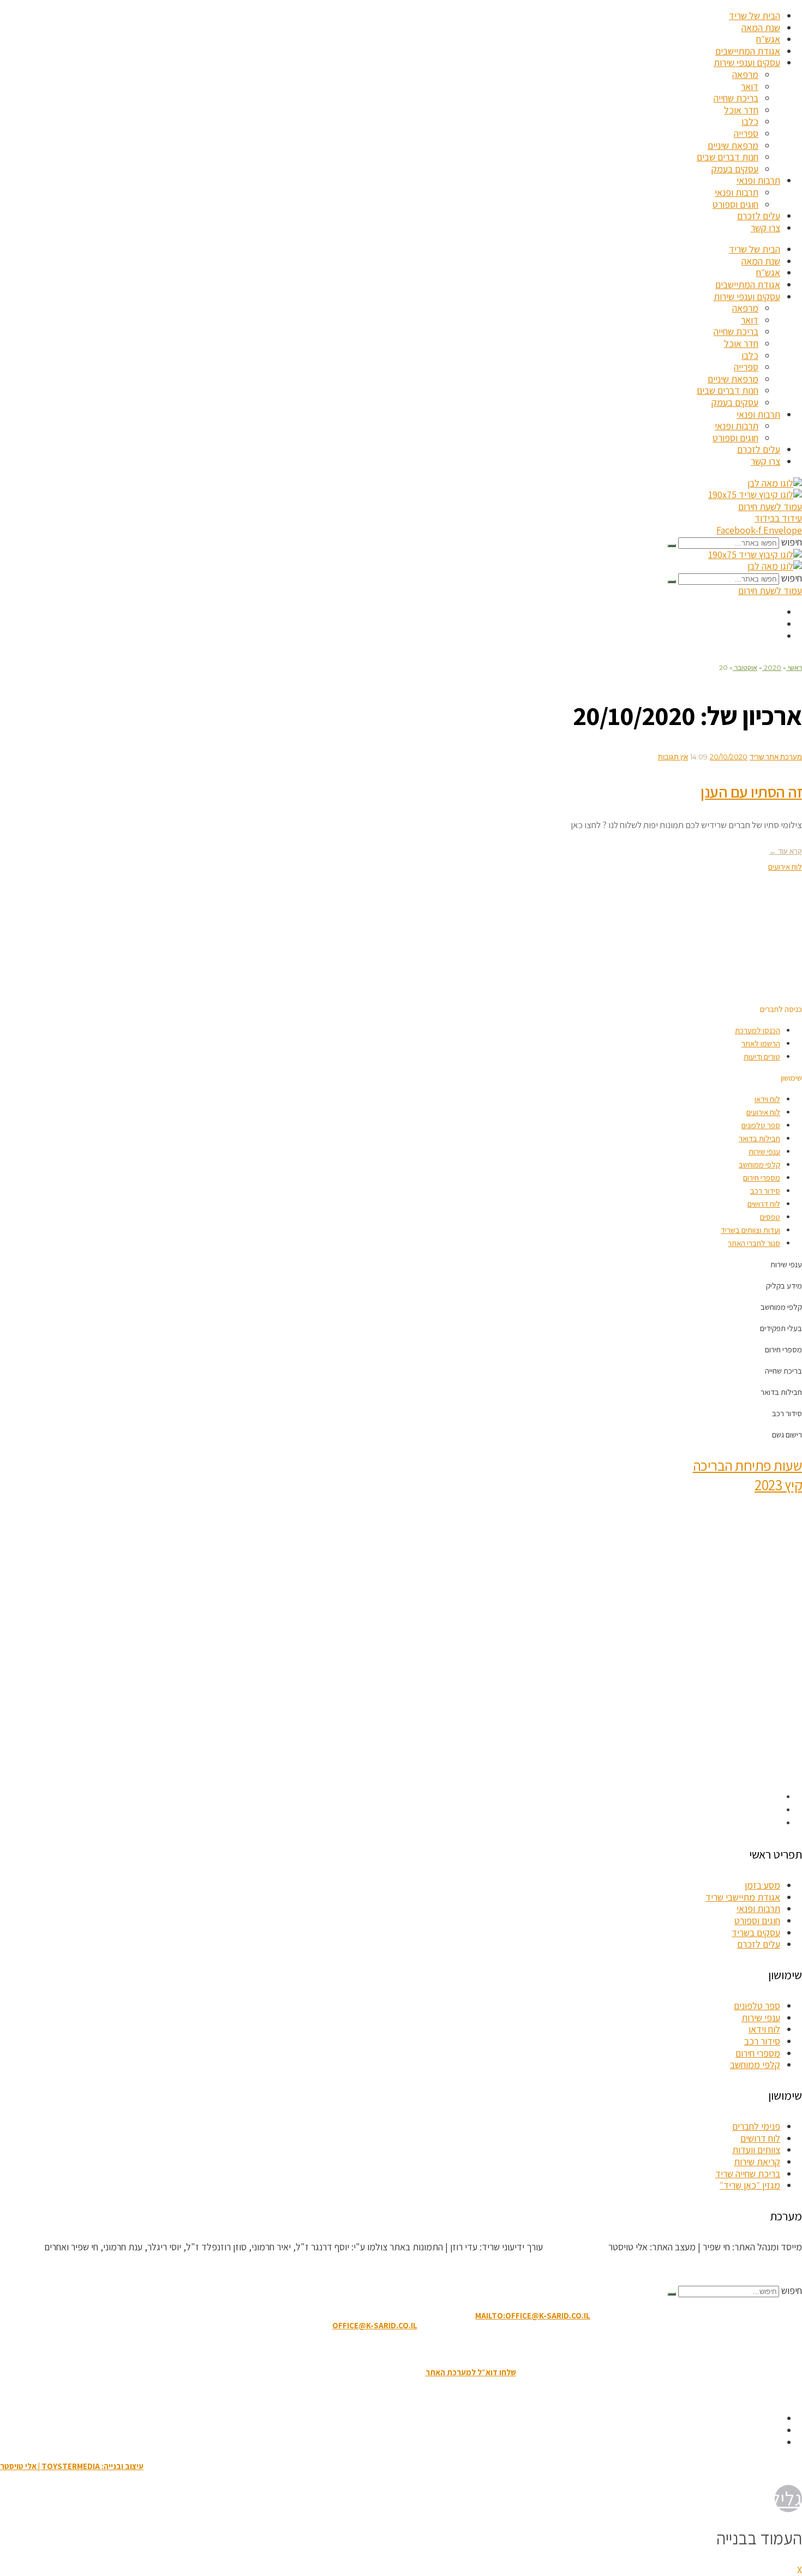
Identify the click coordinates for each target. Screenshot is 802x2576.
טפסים (770, 1217)
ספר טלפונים (761, 1125)
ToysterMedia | (574, 2247)
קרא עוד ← (786, 851)
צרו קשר (765, 228)
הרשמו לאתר (761, 1043)
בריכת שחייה (736, 98)
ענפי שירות (764, 1151)
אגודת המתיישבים (748, 51)
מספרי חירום (762, 1178)
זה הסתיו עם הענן (751, 792)
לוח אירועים (763, 1112)
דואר (750, 86)
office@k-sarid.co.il (375, 2325)
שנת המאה (761, 28)
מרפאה (745, 74)
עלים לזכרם (759, 216)
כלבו (750, 121)
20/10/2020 (729, 757)
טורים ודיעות (762, 1056)
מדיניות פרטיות (340, 2349)
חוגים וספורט (735, 204)
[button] (781, 1009)
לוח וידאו (767, 1099)
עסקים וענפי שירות (747, 62)
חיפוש (792, 542)
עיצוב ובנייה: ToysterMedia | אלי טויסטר (72, 2466)
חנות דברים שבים (728, 157)
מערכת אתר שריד (776, 757)
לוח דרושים (764, 1204)
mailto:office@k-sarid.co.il (533, 2316)
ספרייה (746, 133)
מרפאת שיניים (733, 145)
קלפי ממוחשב (759, 1164)
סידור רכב (765, 1191)
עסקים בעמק (735, 169)
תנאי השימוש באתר (456, 2349)
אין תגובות (673, 757)
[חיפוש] (672, 546)
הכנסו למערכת (758, 1030)
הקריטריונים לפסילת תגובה (753, 2269)
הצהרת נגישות (395, 2349)
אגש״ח (768, 39)
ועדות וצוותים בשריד (750, 1230)
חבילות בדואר (759, 1138)
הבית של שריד (755, 16)
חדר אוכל (741, 110)
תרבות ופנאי (758, 180)
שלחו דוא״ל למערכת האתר (471, 2372)
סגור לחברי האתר (754, 1243)
